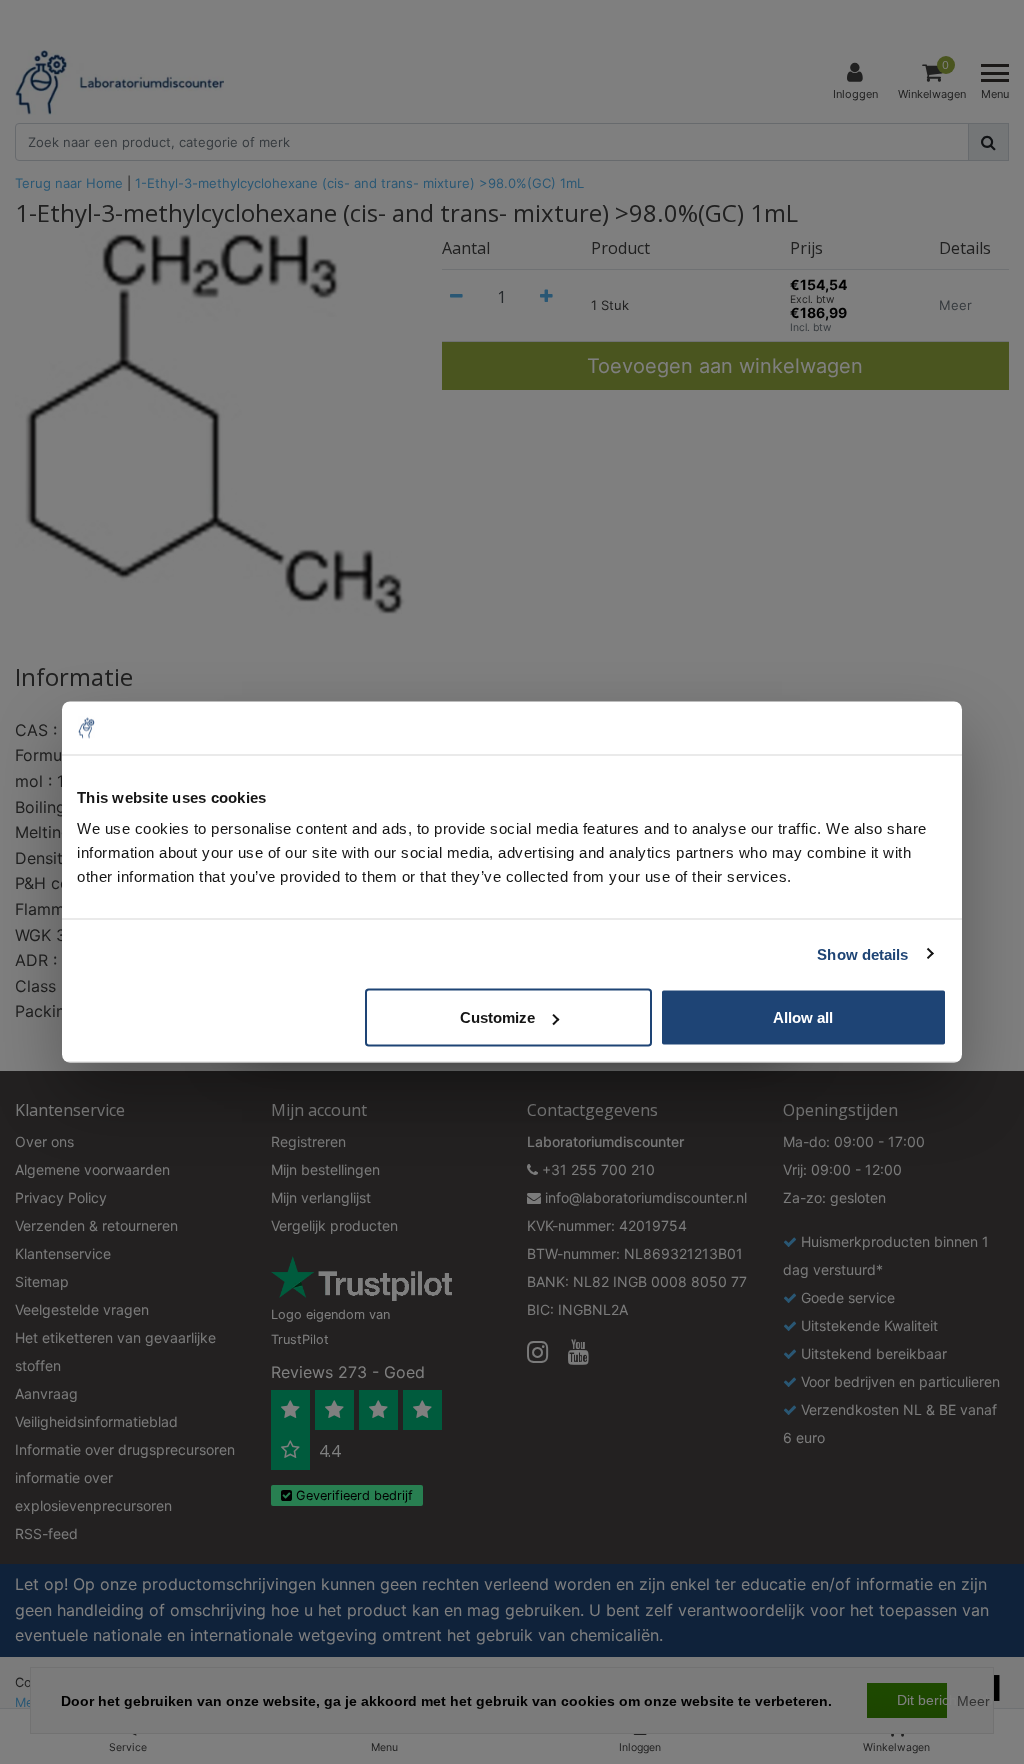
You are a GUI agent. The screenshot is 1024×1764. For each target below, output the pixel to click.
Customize (497, 1017)
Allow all (803, 1017)
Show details (862, 953)
